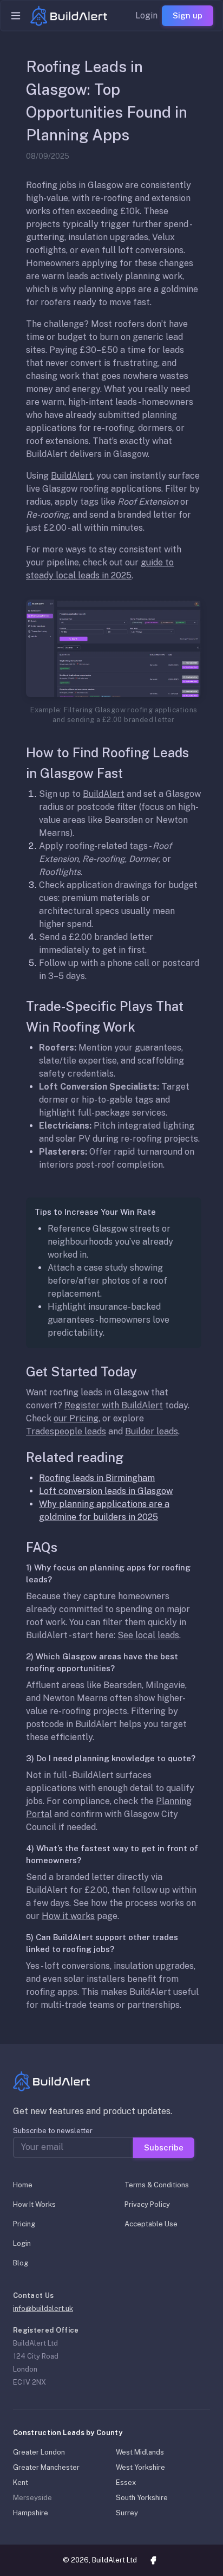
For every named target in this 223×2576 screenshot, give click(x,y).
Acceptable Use (151, 2224)
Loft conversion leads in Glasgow (106, 1491)
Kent (21, 2482)
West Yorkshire (140, 2467)
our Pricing (76, 1418)
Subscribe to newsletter (53, 2131)
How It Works (34, 2204)
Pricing (24, 2224)
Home (23, 2185)
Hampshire (31, 2513)
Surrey (127, 2513)
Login (146, 15)
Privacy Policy (147, 2204)
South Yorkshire (142, 2498)
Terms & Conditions (157, 2185)
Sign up (188, 15)
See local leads (148, 1635)
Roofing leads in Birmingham (97, 1478)
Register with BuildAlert (114, 1405)
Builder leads (152, 1431)
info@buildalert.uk (43, 2308)
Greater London (39, 2452)
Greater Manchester (46, 2467)
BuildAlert (72, 476)
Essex (126, 2482)
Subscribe (164, 2147)
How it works (68, 1916)
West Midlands (140, 2452)
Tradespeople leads (66, 1431)
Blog (21, 2263)
